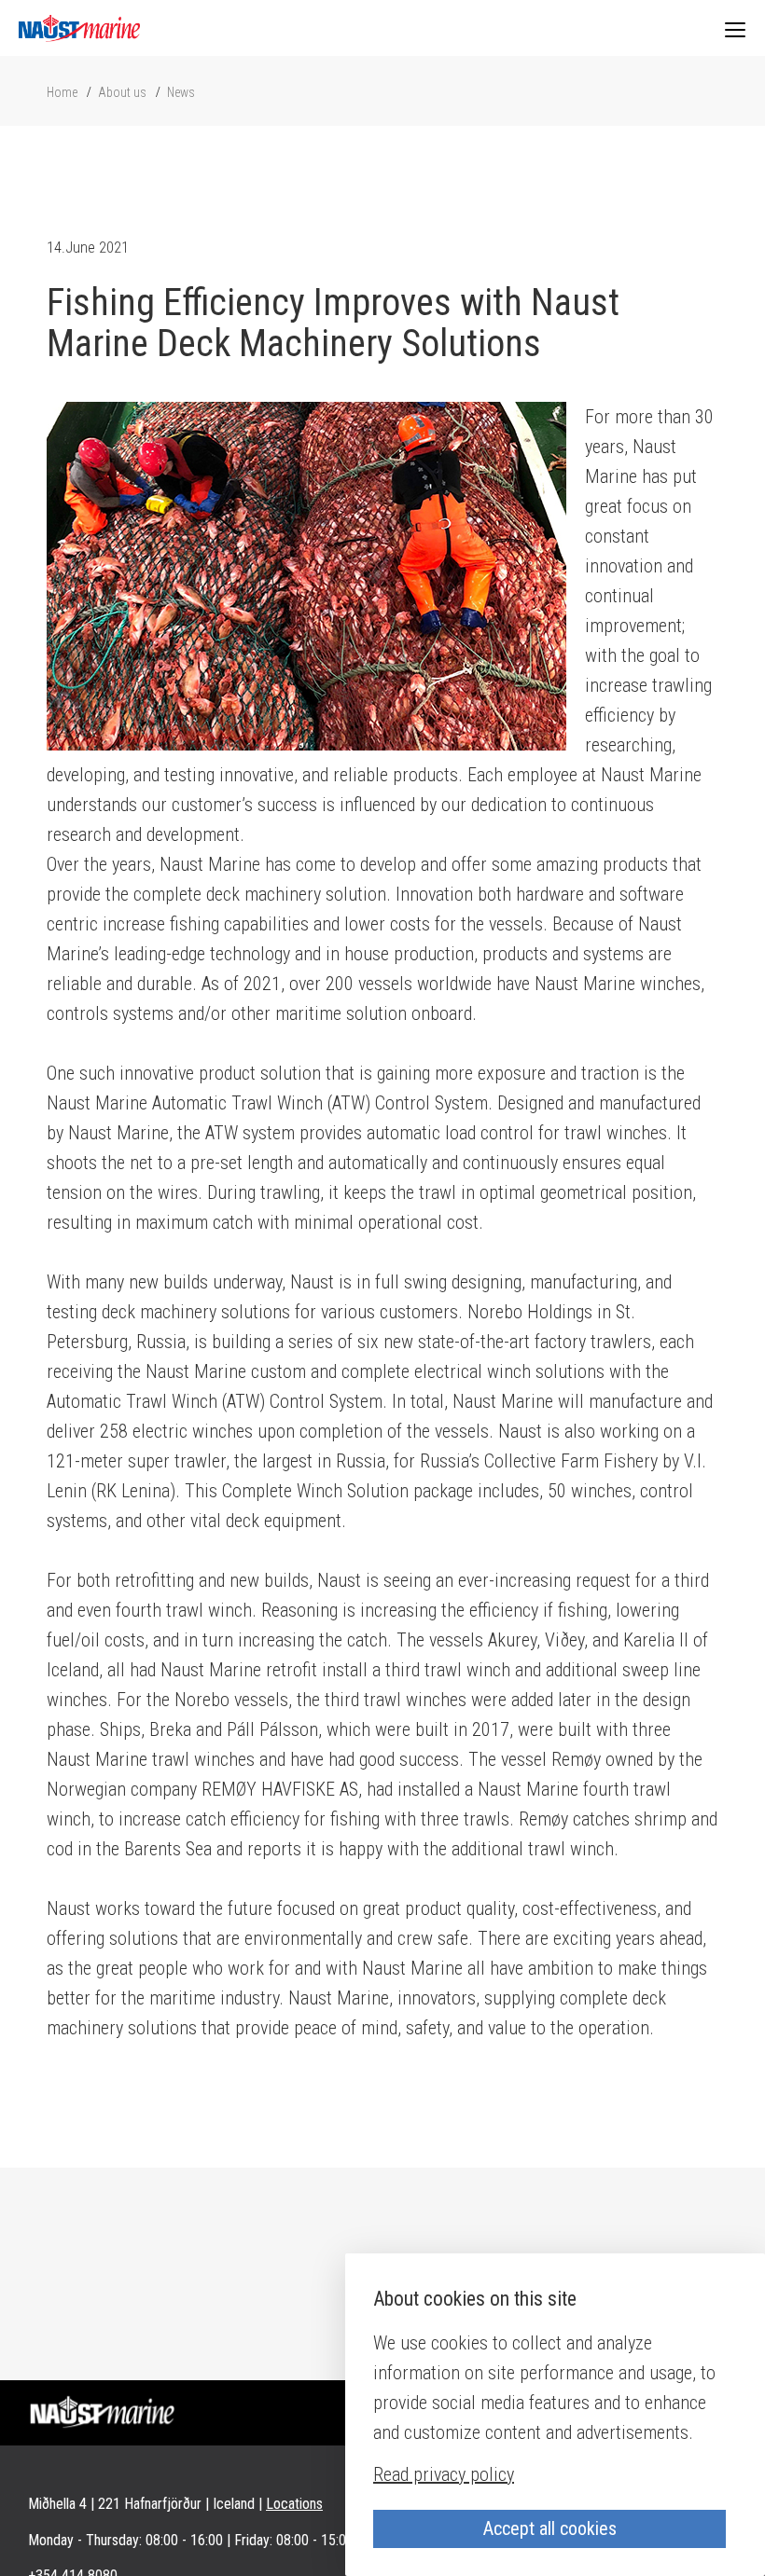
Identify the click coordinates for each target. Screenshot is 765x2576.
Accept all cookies (550, 2528)
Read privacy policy (444, 2474)
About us (122, 92)
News (181, 92)
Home (62, 92)
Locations (294, 2504)
